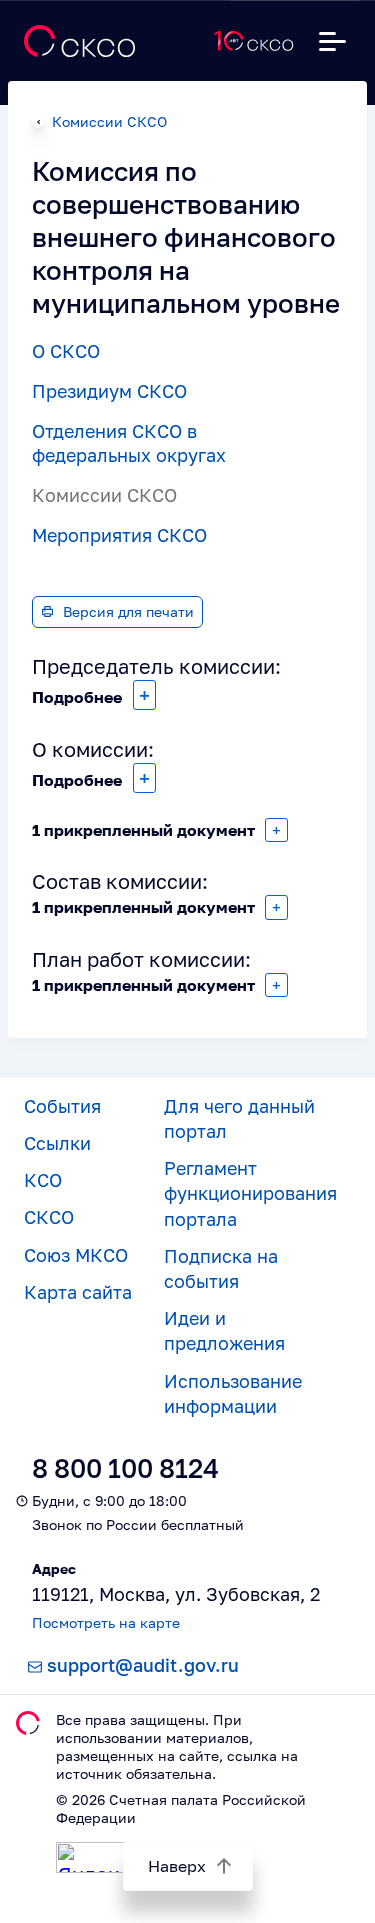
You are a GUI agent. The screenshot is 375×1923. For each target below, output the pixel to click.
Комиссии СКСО (109, 121)
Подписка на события (221, 1268)
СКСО (49, 1217)
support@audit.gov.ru (143, 1665)
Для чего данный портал (239, 1118)
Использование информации (233, 1393)
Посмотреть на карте (106, 1622)
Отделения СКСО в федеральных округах (129, 443)
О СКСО (66, 351)
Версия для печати (128, 611)
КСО (43, 1180)
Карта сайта (78, 1292)
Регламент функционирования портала (250, 1193)
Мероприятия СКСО (119, 535)
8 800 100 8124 (125, 1468)
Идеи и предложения (224, 1330)
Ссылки (57, 1143)
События (62, 1106)
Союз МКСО (76, 1255)
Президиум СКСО (109, 391)
